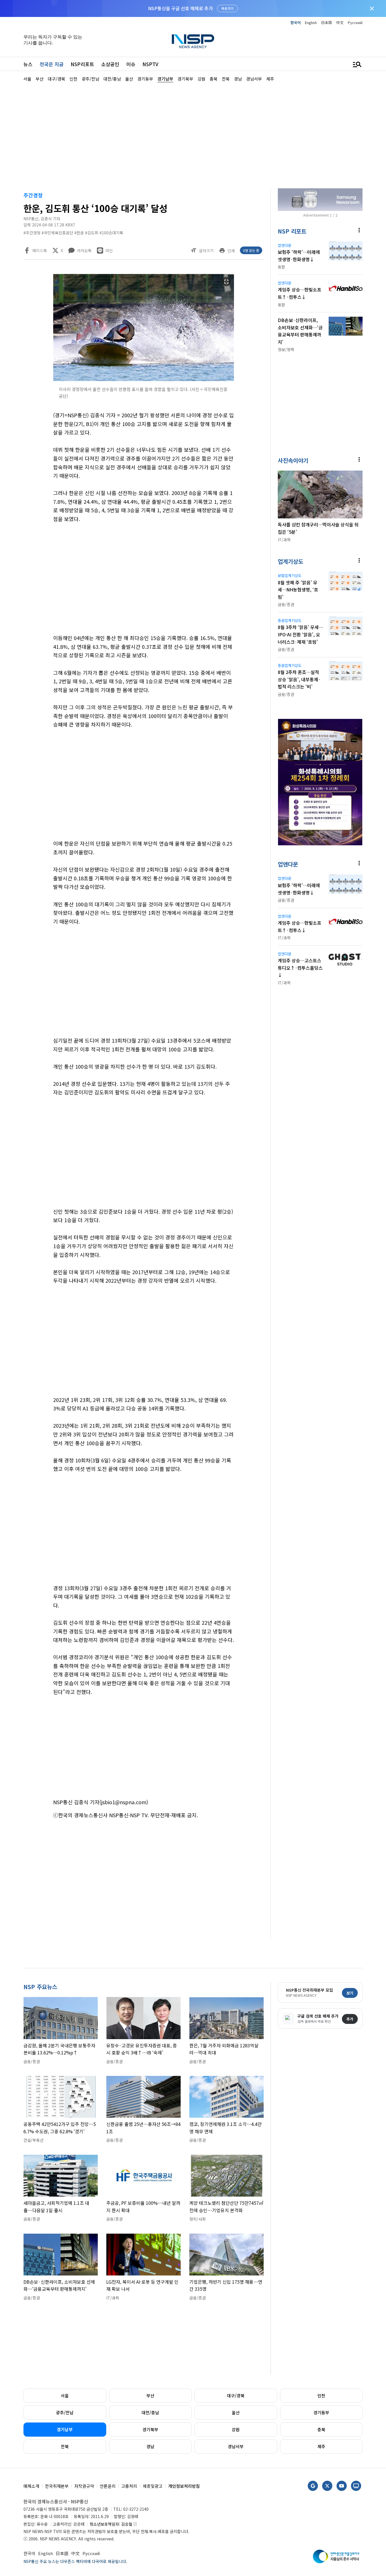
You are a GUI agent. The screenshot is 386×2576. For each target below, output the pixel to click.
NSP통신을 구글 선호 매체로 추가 (180, 8)
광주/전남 (65, 2412)
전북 (65, 2446)
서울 (65, 2395)
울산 (236, 2412)
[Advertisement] (193, 135)
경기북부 (150, 2429)
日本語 (327, 22)
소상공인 (110, 64)
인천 (321, 2395)
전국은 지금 (52, 64)
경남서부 (236, 2446)
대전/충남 (150, 2412)
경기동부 (321, 2412)
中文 (340, 22)
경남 (150, 2446)
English (311, 22)
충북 (321, 2429)
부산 (150, 2395)
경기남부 (65, 2429)
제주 (321, 2446)
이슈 (131, 64)
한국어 (296, 22)
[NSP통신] (193, 41)
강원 (236, 2429)
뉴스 (28, 64)
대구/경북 (236, 2395)
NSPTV (150, 64)
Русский (355, 22)
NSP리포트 (82, 64)
